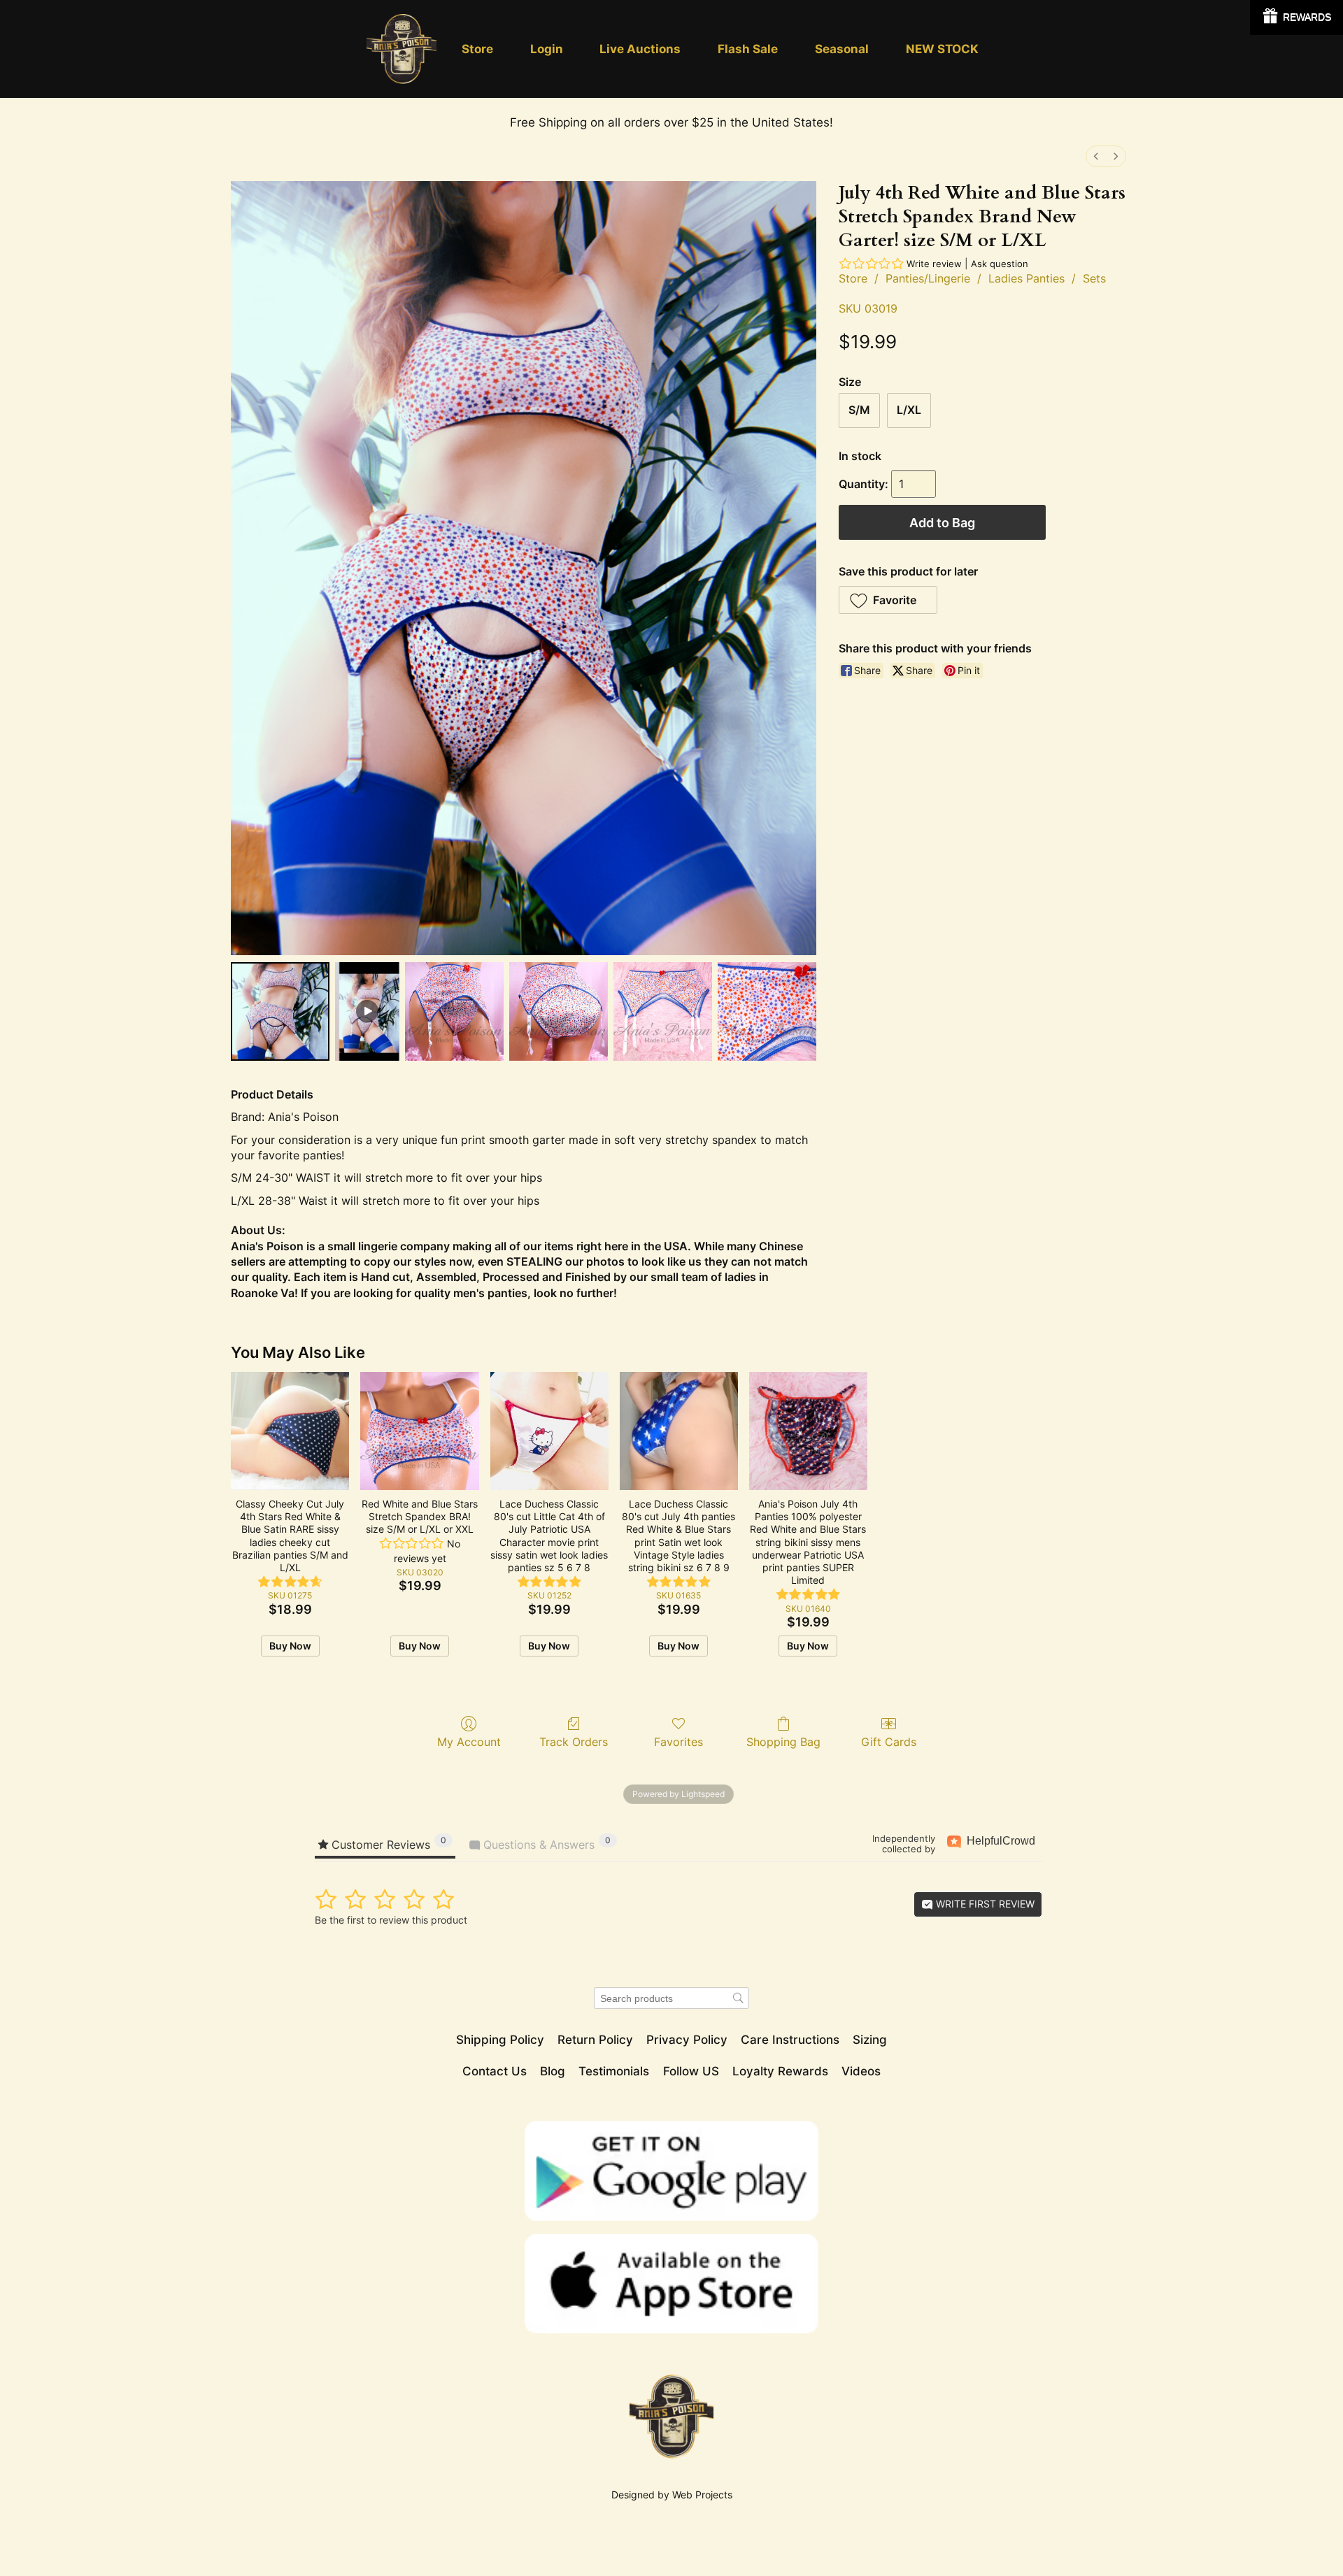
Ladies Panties (1026, 278)
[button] (888, 600)
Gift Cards (889, 1742)
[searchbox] (671, 1998)
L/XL (909, 410)
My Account (469, 1742)
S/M (859, 410)
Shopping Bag (783, 1742)
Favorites (678, 1742)
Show (1296, 17)
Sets (1094, 278)
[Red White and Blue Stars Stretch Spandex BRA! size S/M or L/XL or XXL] (419, 1431)
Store (853, 278)
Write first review (984, 1904)
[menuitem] (1096, 156)
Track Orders (574, 1742)
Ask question (1000, 264)
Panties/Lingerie (928, 278)
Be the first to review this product (391, 1920)
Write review (934, 264)
